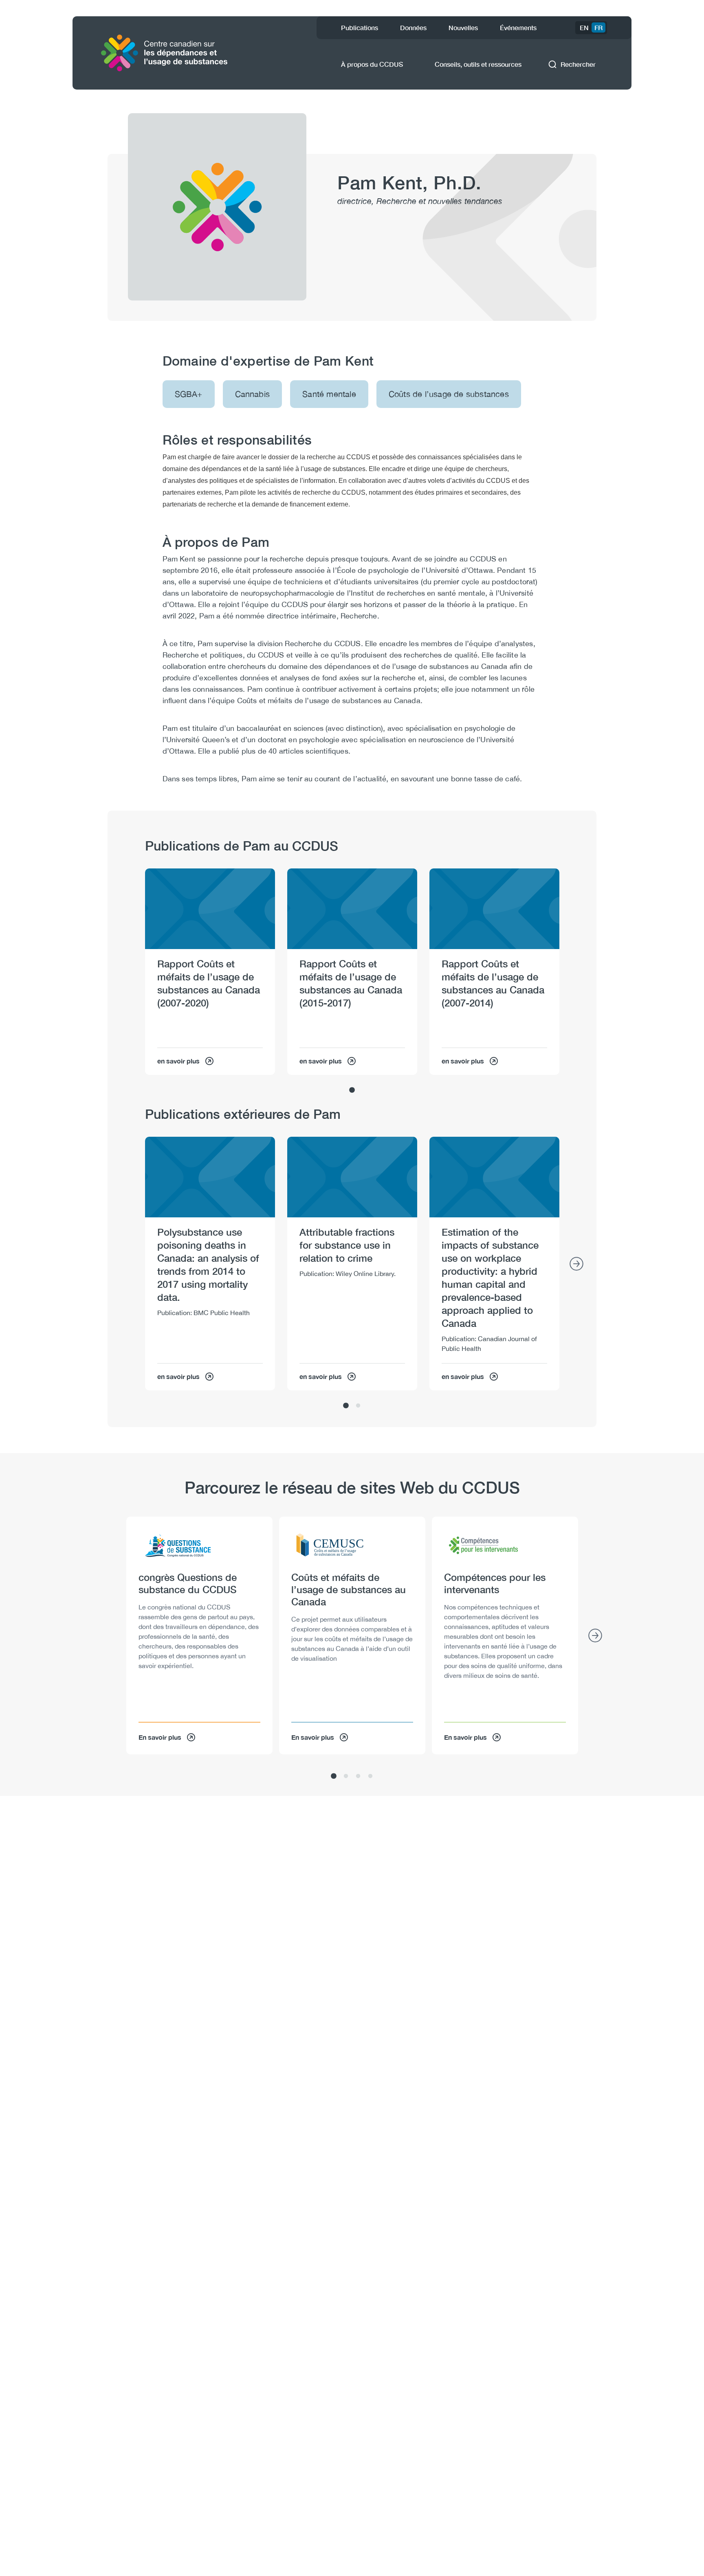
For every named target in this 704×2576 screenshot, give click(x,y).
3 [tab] (358, 1776)
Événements (518, 27)
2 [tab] (358, 1406)
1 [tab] (352, 1090)
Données (413, 27)
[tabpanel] (210, 972)
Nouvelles (463, 27)
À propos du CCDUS (372, 64)
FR (598, 27)
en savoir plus (178, 1061)
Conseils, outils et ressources (478, 64)
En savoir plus (160, 1737)
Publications (360, 27)
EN (584, 27)
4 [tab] (370, 1776)
